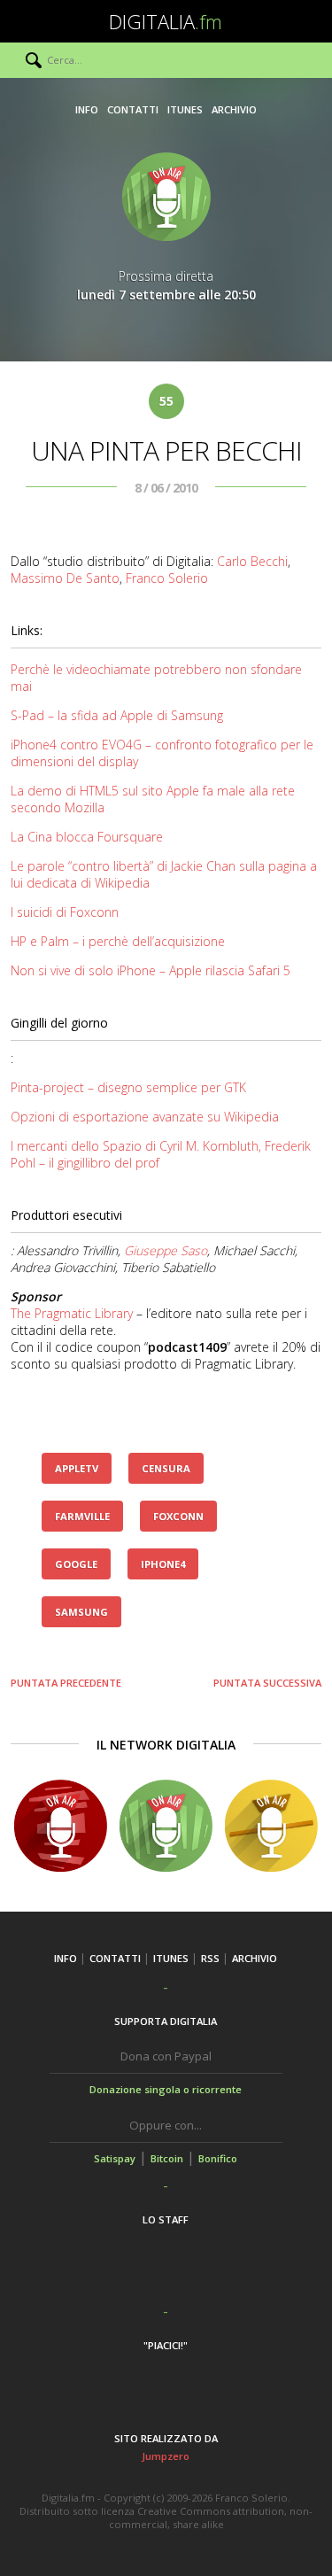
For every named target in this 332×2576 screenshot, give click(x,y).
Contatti (133, 109)
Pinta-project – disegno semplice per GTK (128, 1087)
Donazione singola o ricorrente (166, 2089)
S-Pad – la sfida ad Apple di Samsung (117, 715)
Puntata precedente (66, 1683)
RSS (210, 1958)
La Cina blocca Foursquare (87, 837)
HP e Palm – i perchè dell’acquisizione (118, 941)
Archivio (234, 109)
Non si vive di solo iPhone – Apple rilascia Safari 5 (151, 970)
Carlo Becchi (252, 561)
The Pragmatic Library (72, 1313)
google (76, 1564)
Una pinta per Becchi (166, 450)
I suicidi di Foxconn (65, 912)
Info (87, 109)
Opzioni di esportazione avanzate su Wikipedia (145, 1117)
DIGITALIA (166, 21)
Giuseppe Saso (166, 1250)
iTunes (185, 109)
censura (166, 1468)
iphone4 (163, 1564)
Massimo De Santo (65, 578)
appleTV (77, 1468)
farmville (82, 1516)
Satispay (115, 2158)
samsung (81, 1612)
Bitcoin (167, 2158)
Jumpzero (166, 2456)
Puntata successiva (267, 1683)
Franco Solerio (167, 578)
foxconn (178, 1516)
